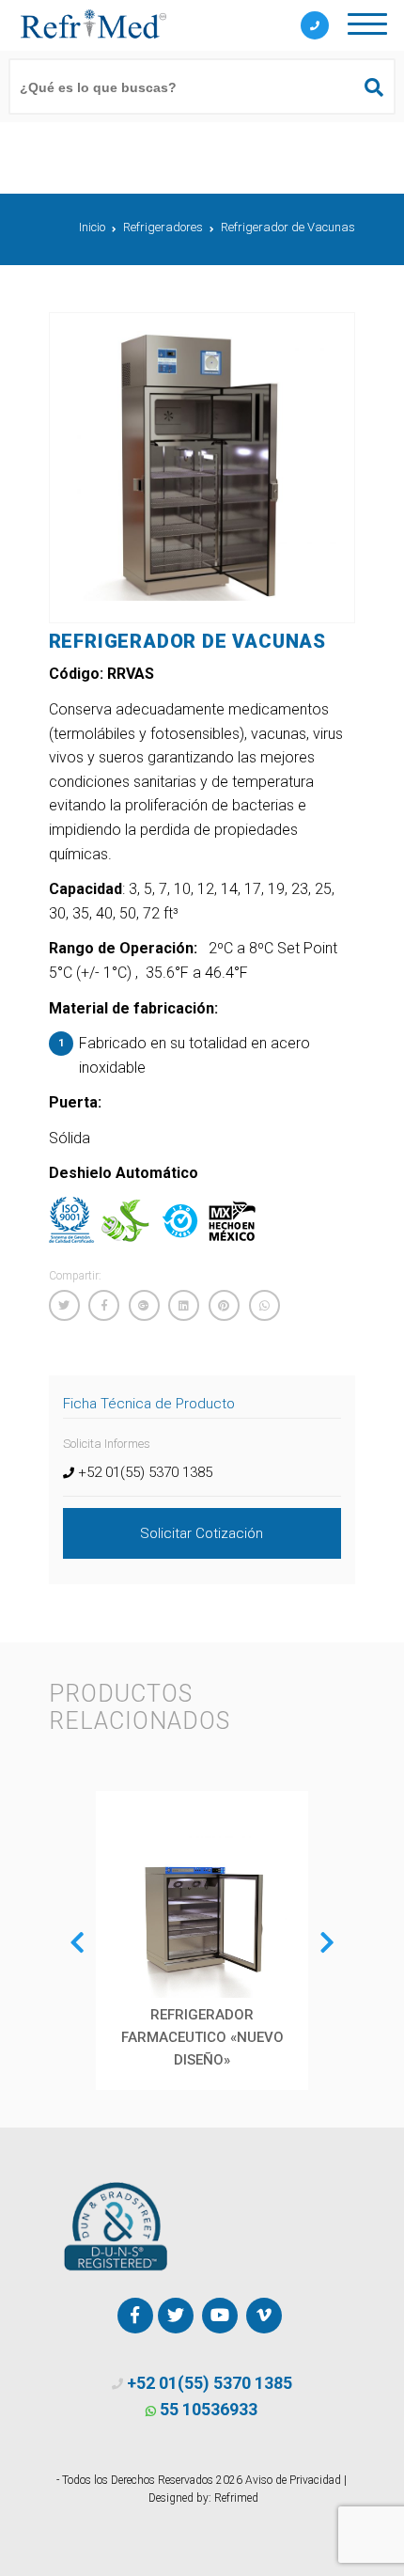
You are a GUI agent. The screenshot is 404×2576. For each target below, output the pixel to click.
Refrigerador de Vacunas (288, 227)
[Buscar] (365, 87)
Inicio (92, 227)
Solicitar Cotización (202, 1533)
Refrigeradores (163, 227)
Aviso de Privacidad (293, 2480)
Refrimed (236, 2498)
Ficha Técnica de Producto (149, 1404)
